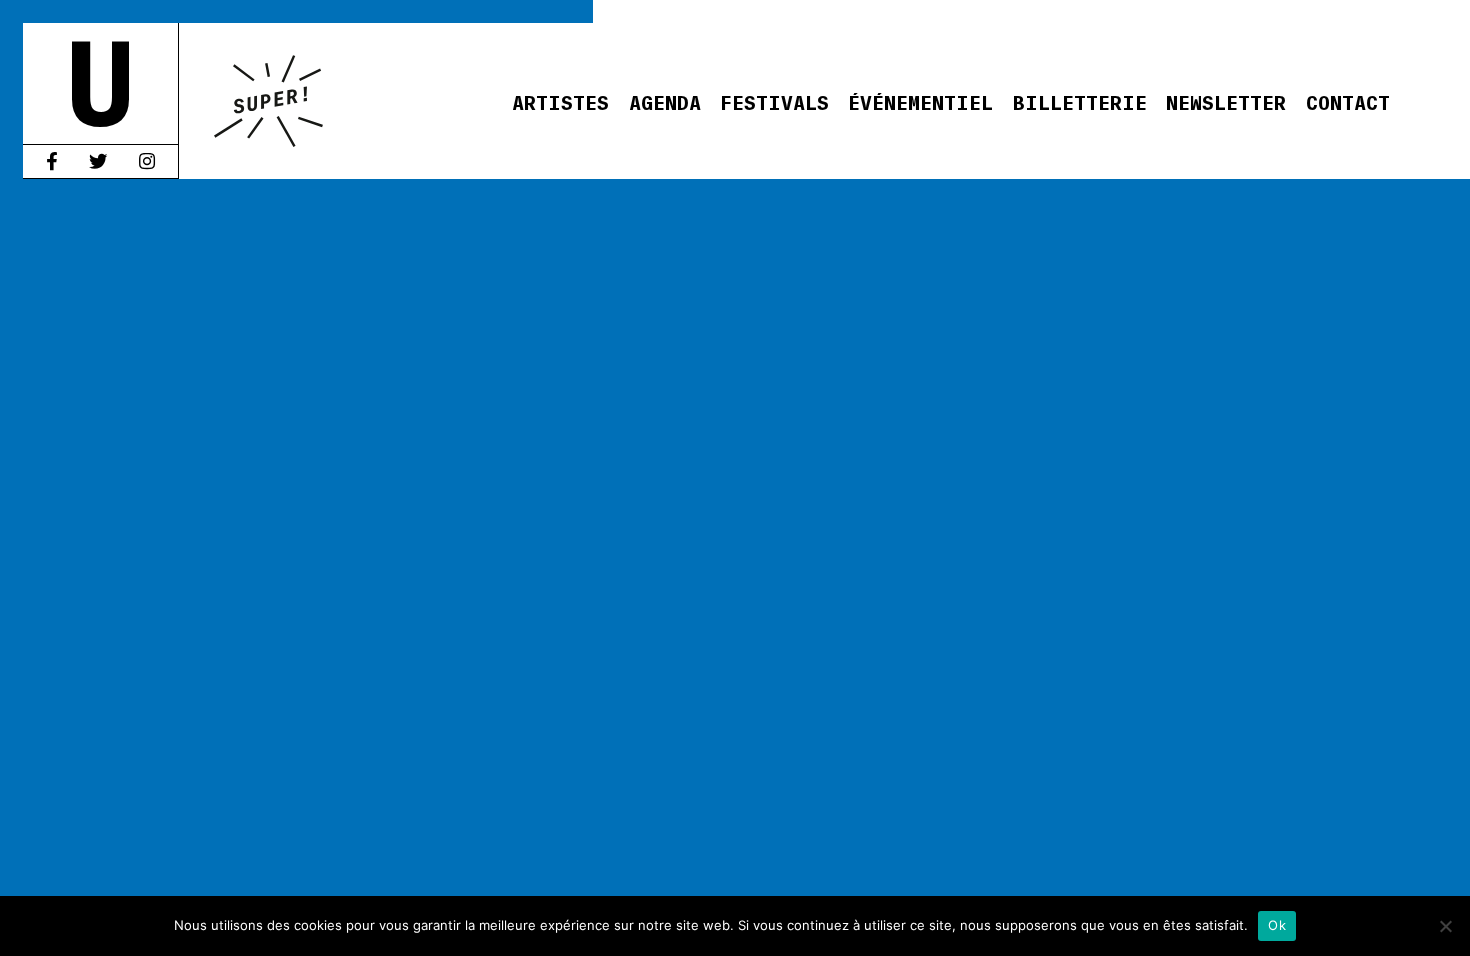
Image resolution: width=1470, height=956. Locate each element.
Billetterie (1080, 101)
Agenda (665, 101)
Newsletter (1226, 101)
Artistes (560, 101)
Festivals (774, 101)
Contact (1348, 101)
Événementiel (920, 101)
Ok (1277, 925)
